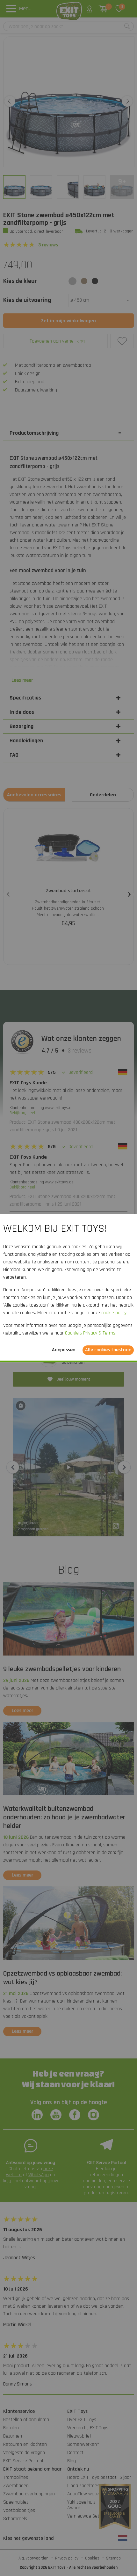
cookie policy (114, 1313)
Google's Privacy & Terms (90, 1333)
